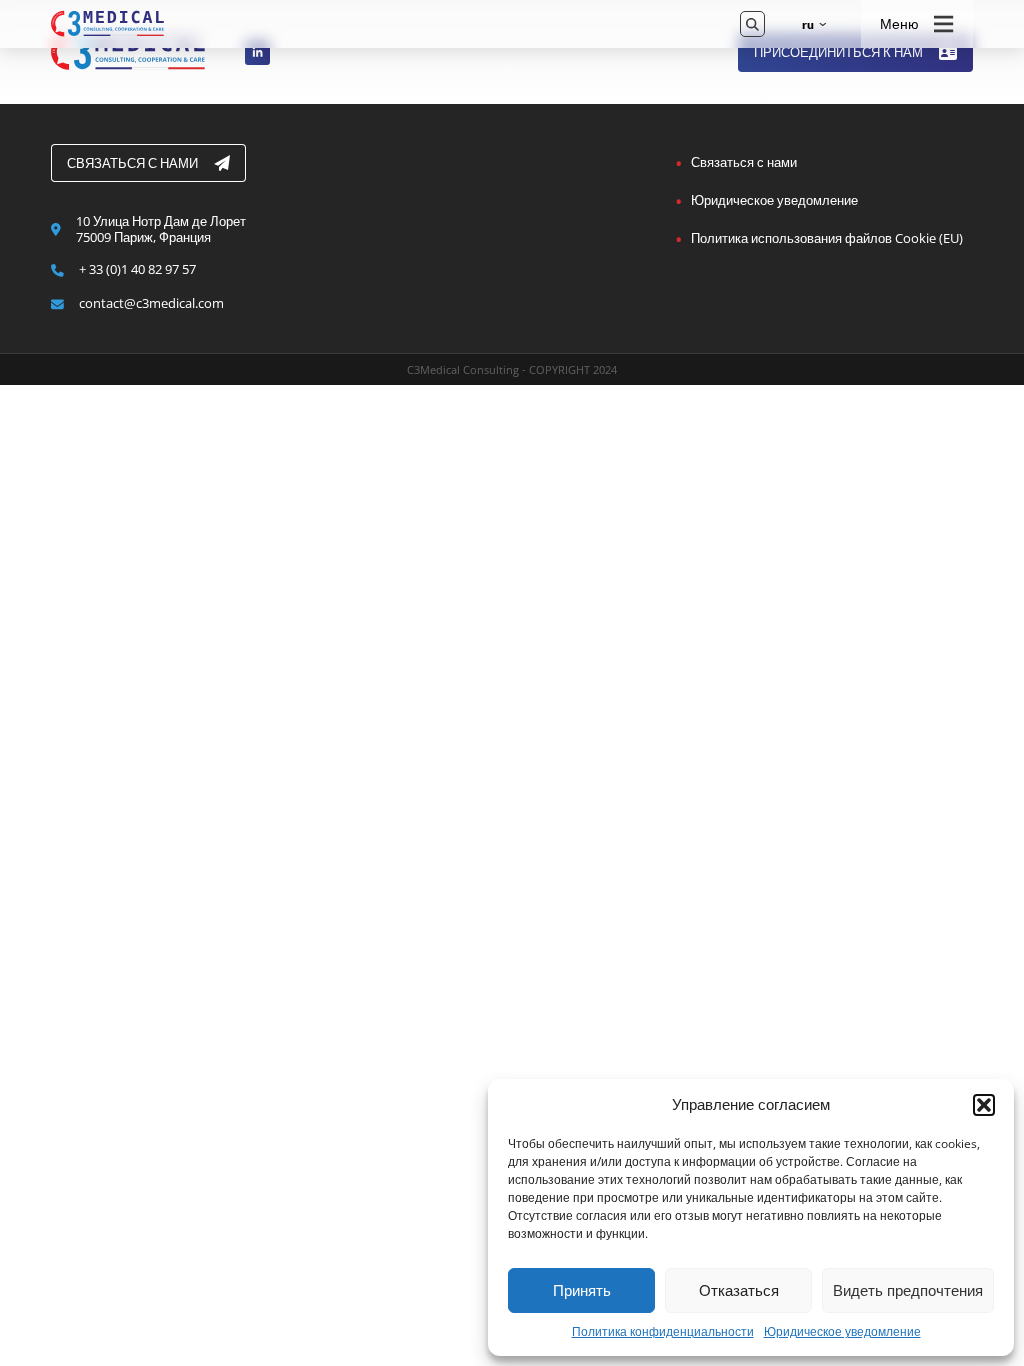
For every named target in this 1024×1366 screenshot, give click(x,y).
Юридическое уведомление (842, 1332)
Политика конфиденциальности (663, 1332)
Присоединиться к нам (838, 52)
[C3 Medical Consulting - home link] (381, 24)
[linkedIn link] (258, 53)
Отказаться (739, 1290)
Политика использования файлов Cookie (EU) (827, 238)
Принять (582, 1290)
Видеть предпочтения (908, 1290)
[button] (984, 1105)
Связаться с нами (132, 163)
